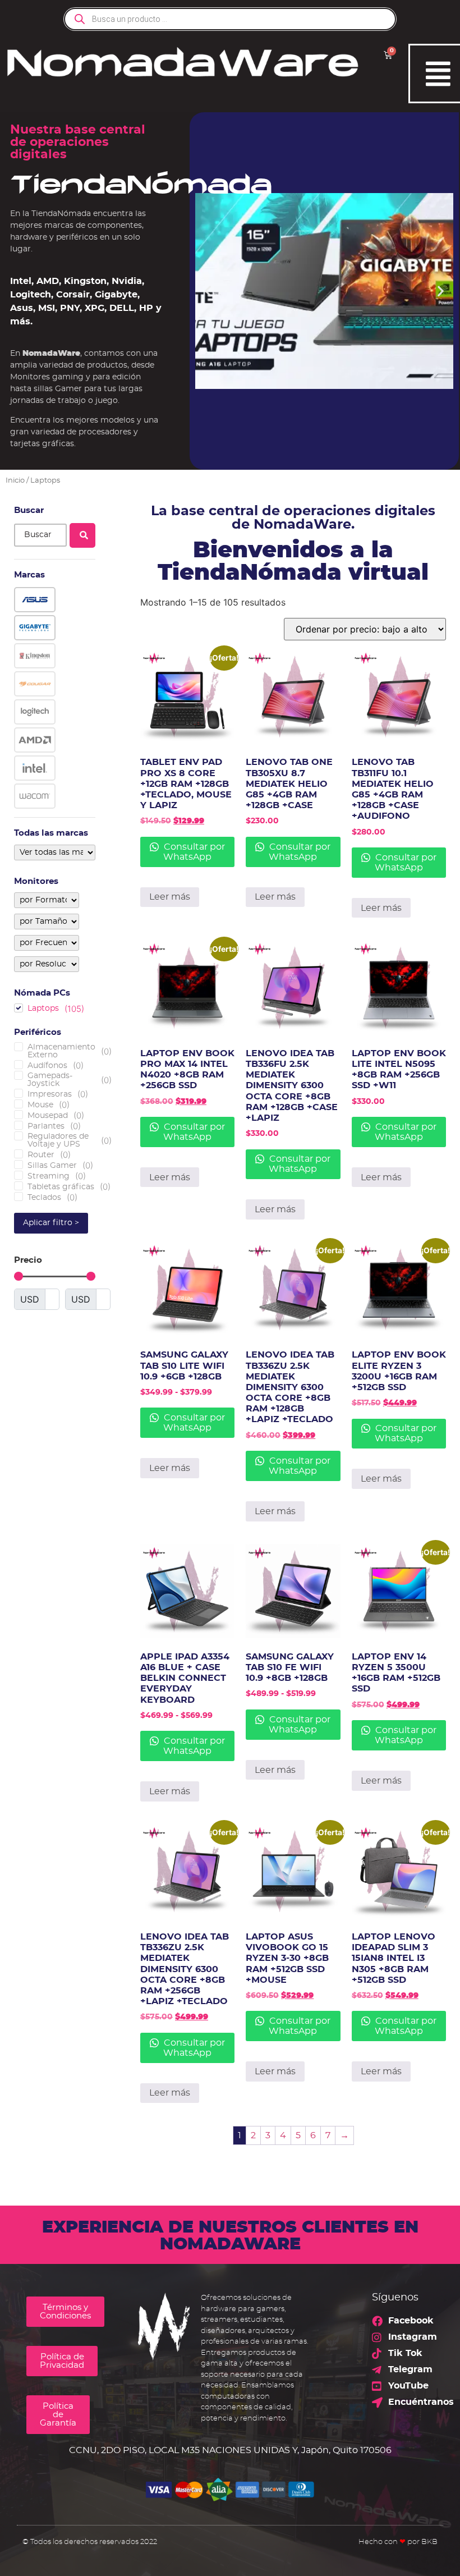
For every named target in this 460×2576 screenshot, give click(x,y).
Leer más (170, 897)
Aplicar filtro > (51, 1223)
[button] (208, 291)
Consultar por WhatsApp (193, 852)
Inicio (15, 481)
